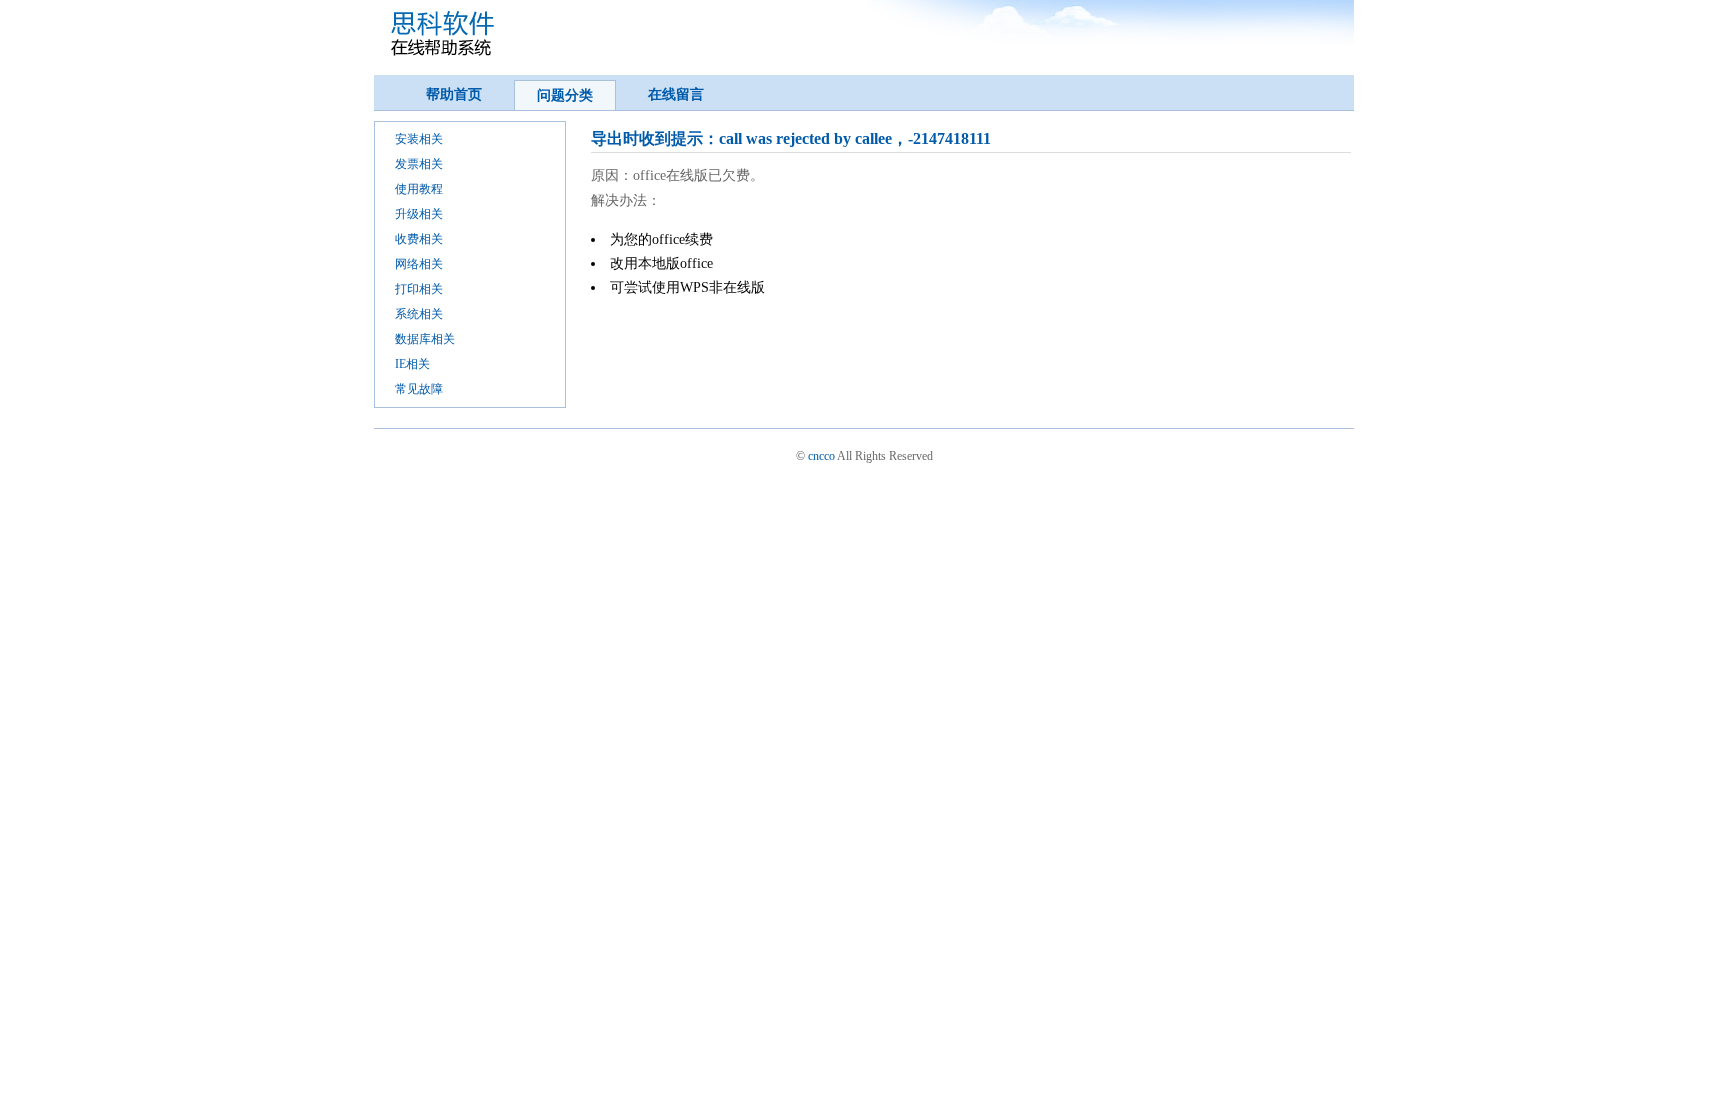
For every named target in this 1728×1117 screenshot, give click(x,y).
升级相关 (419, 214)
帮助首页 (454, 94)
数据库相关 (425, 339)
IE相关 (412, 364)
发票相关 (419, 164)
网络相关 (419, 264)
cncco (821, 456)
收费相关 (419, 239)
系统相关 (419, 314)
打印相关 (419, 289)
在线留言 (676, 94)
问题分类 (565, 95)
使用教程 (419, 189)
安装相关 (419, 139)
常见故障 (419, 389)
